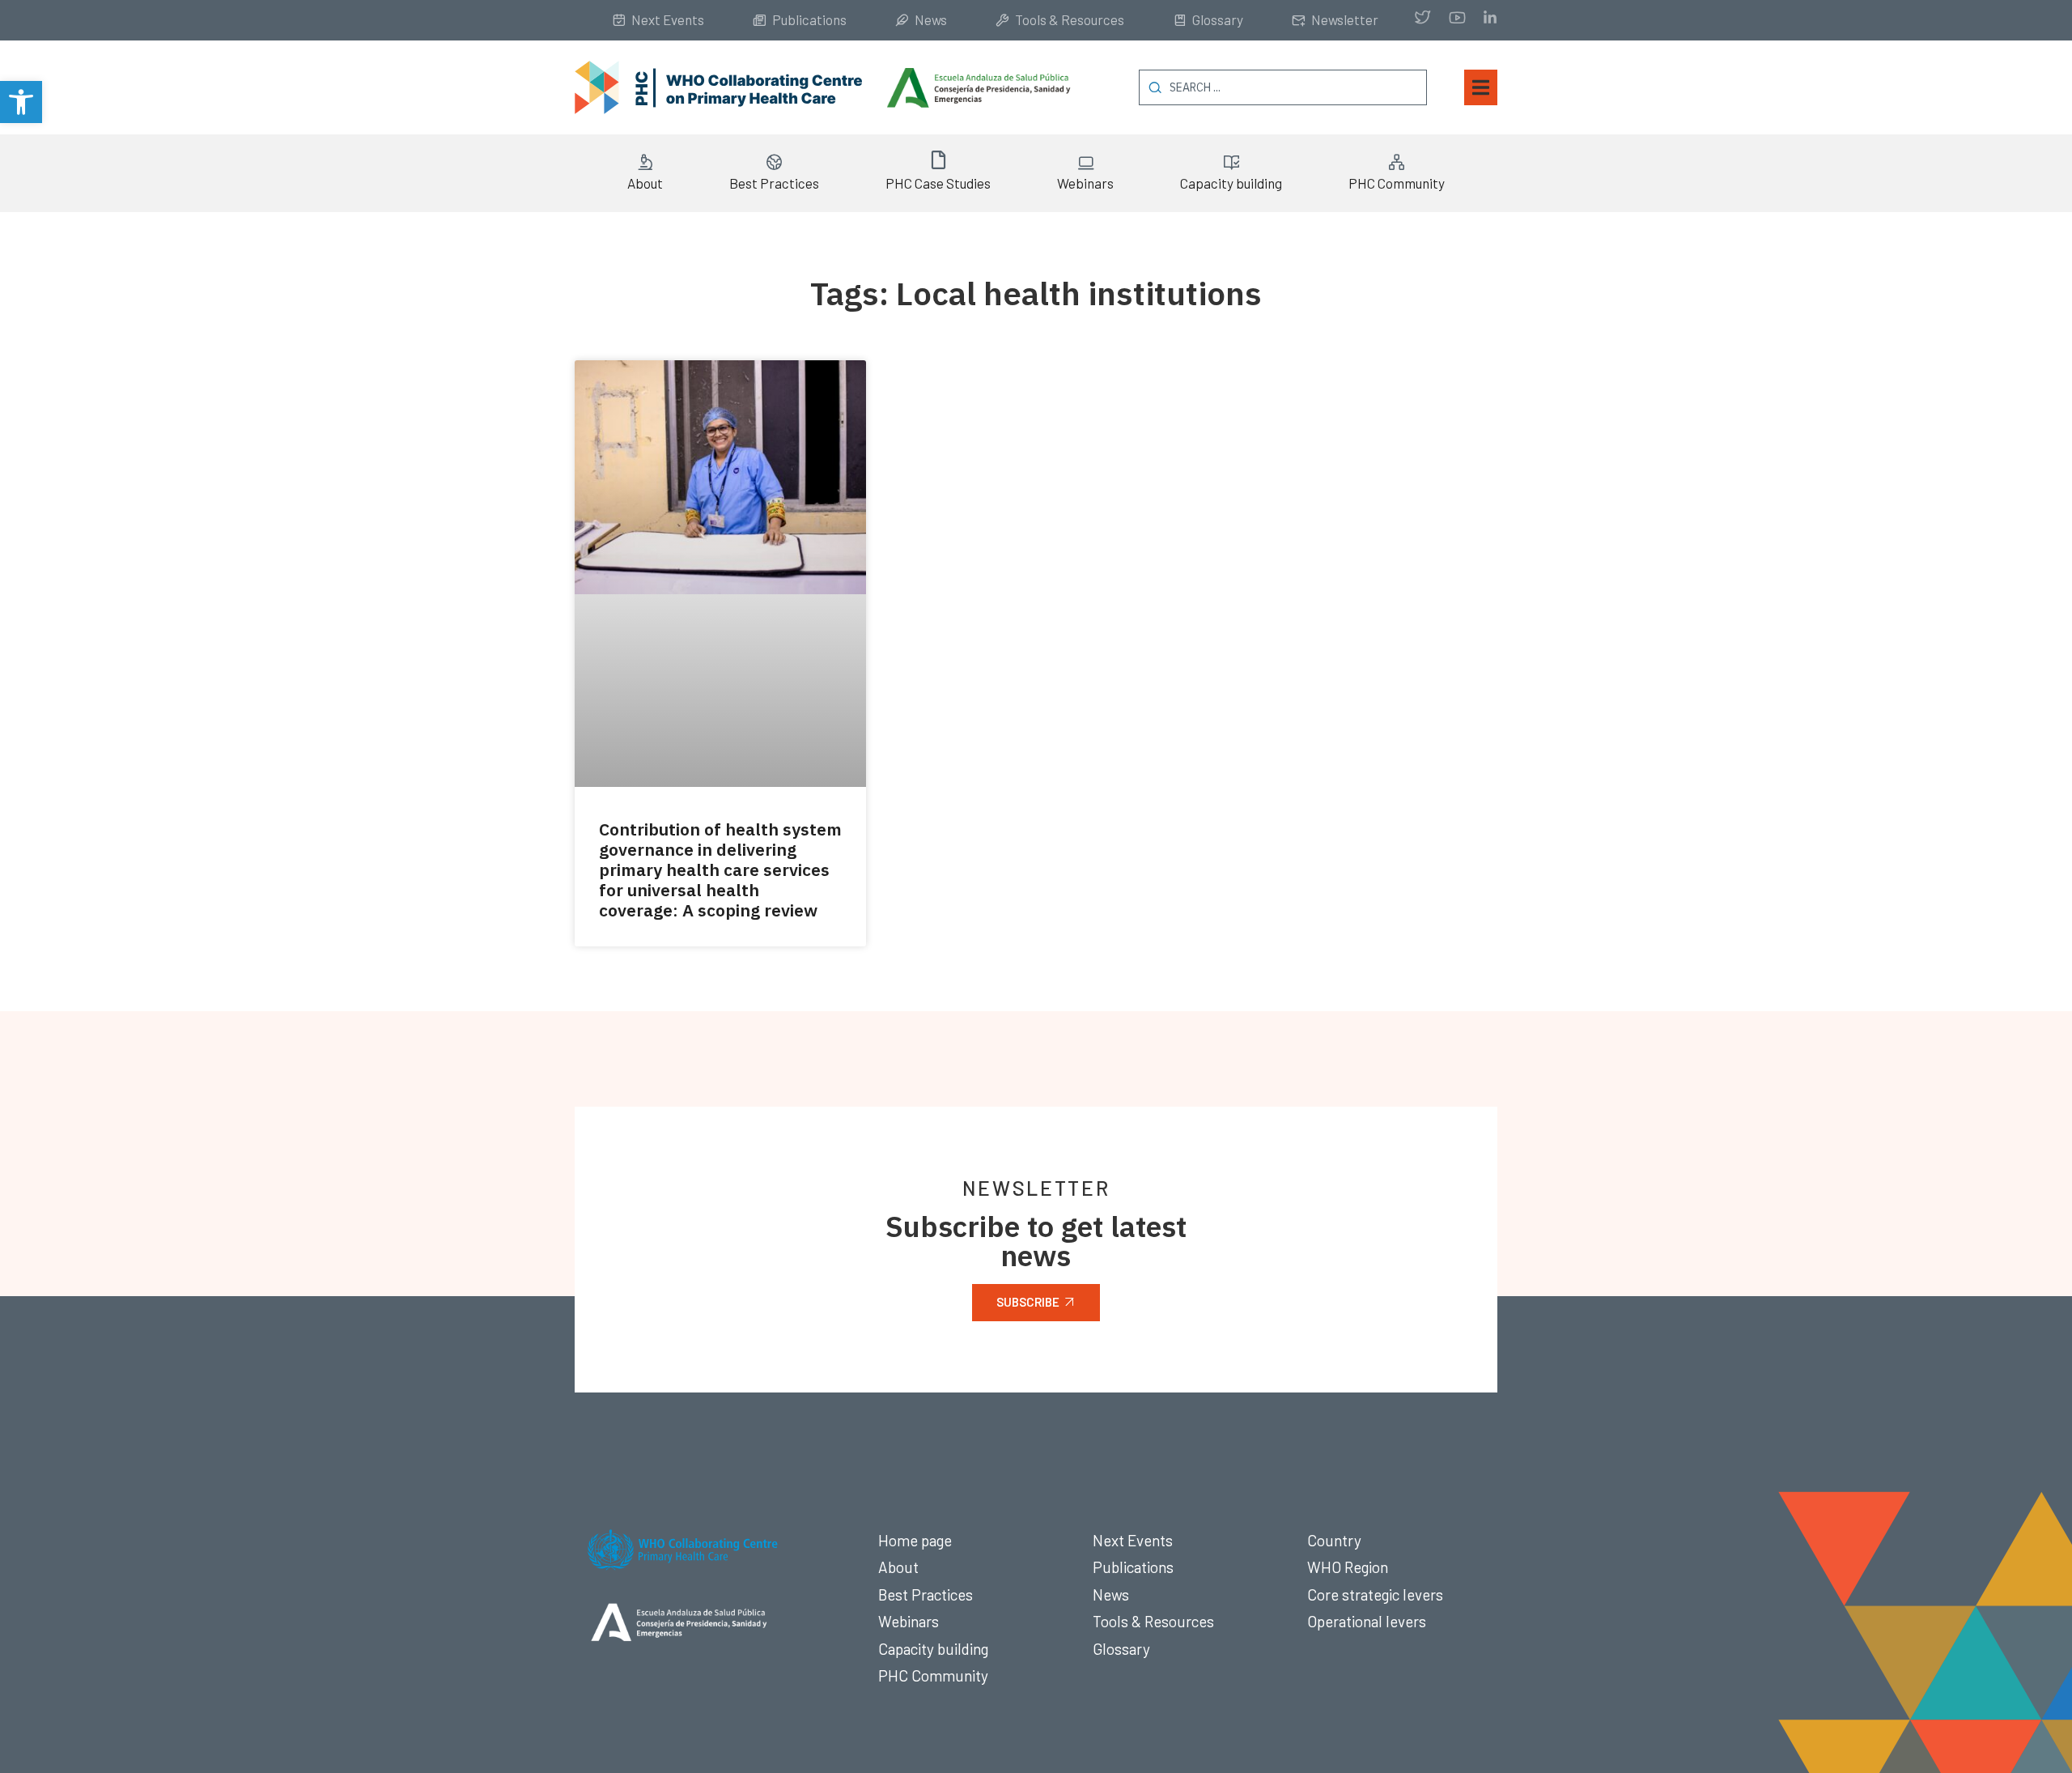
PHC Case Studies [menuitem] (938, 183)
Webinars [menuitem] (1085, 183)
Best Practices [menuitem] (774, 183)
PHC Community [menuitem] (1397, 183)
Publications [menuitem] (809, 19)
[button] (21, 102)
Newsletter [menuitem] (1345, 19)
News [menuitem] (931, 19)
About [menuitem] (645, 183)
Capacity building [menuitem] (1231, 183)
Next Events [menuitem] (668, 19)
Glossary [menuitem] (1218, 19)
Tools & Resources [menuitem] (1070, 19)
